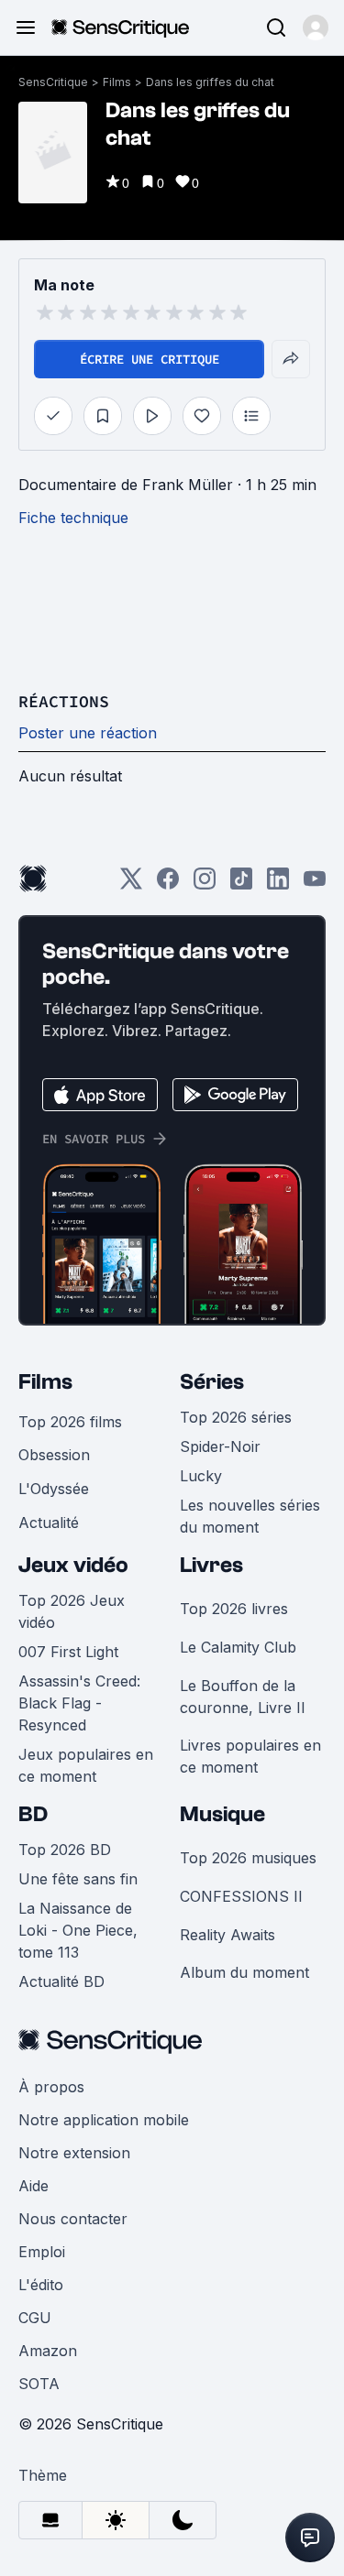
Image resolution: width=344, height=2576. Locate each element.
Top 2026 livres (234, 1609)
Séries (212, 1382)
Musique (222, 1814)
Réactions (64, 701)
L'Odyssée (54, 1489)
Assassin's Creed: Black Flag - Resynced (79, 1703)
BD (33, 1814)
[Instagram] (205, 884)
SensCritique (53, 82)
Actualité (49, 1523)
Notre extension (74, 2153)
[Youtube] (315, 884)
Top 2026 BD (65, 1850)
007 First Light (68, 1652)
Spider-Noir (220, 1446)
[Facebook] (168, 884)
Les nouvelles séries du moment (250, 1516)
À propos (51, 2087)
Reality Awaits (227, 1935)
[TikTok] (241, 884)
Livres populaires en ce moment (250, 1756)
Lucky (201, 1476)
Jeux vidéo (73, 1565)
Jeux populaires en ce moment (86, 1765)
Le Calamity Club (238, 1647)
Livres (211, 1565)
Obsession (54, 1455)
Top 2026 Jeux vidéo (72, 1611)
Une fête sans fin (78, 1879)
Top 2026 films (70, 1422)
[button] (316, 27)
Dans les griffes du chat (210, 82)
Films (117, 82)
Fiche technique (73, 518)
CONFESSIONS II (241, 1896)
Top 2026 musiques (248, 1858)
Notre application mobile (104, 2120)
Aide (33, 2186)
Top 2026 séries (236, 1417)
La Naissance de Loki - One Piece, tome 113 (78, 1930)
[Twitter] (131, 884)
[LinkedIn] (278, 884)
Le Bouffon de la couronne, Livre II (243, 1697)
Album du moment (244, 1972)
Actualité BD (61, 1981)
